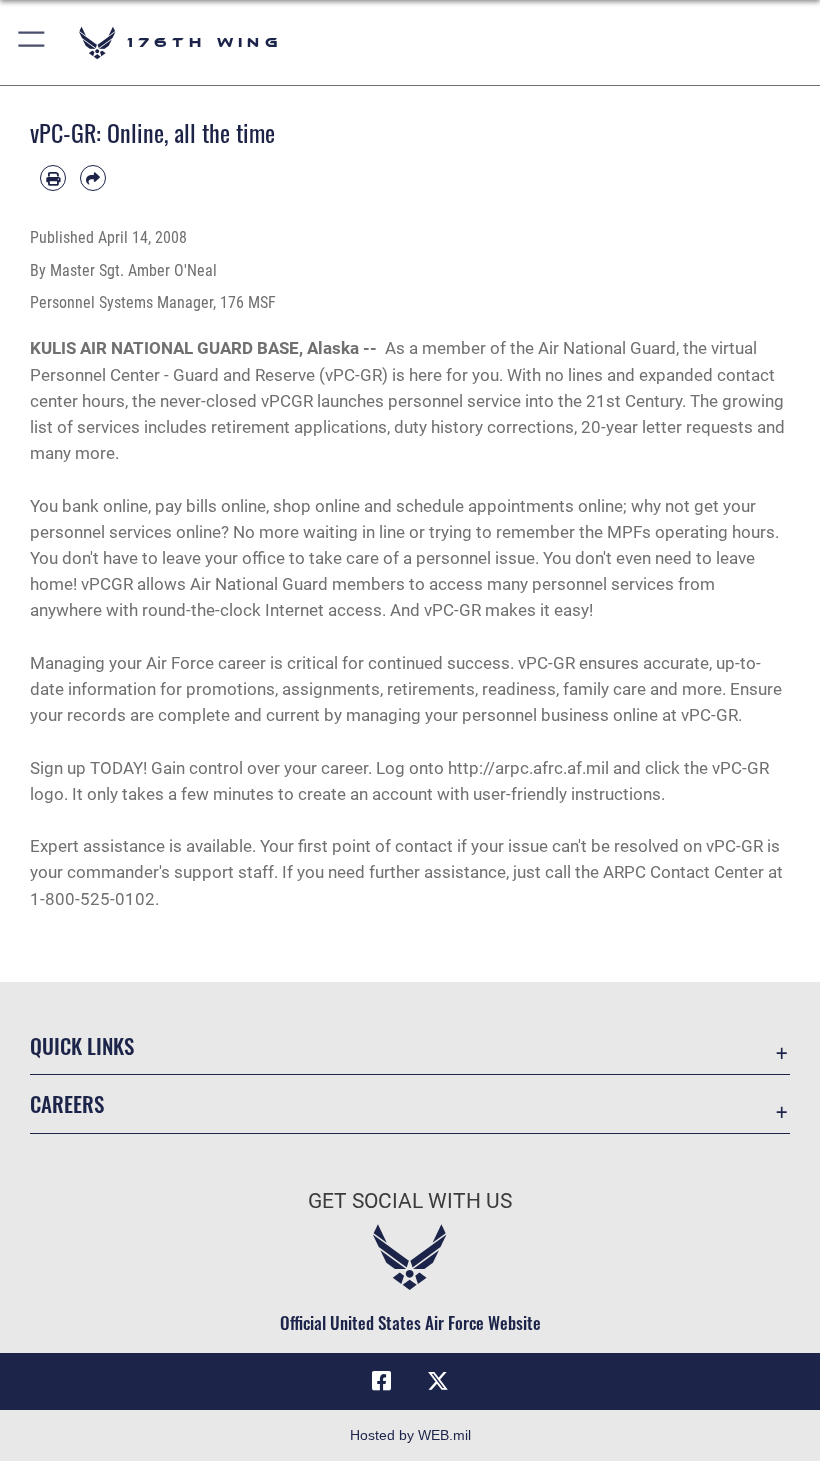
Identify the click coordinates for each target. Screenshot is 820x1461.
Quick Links (82, 1045)
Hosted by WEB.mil (410, 1435)
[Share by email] (93, 178)
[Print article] (53, 178)
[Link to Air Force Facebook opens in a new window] (382, 1381)
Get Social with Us (410, 1201)
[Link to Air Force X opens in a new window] (438, 1381)
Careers (67, 1103)
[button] (32, 42)
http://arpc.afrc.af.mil (528, 768)
